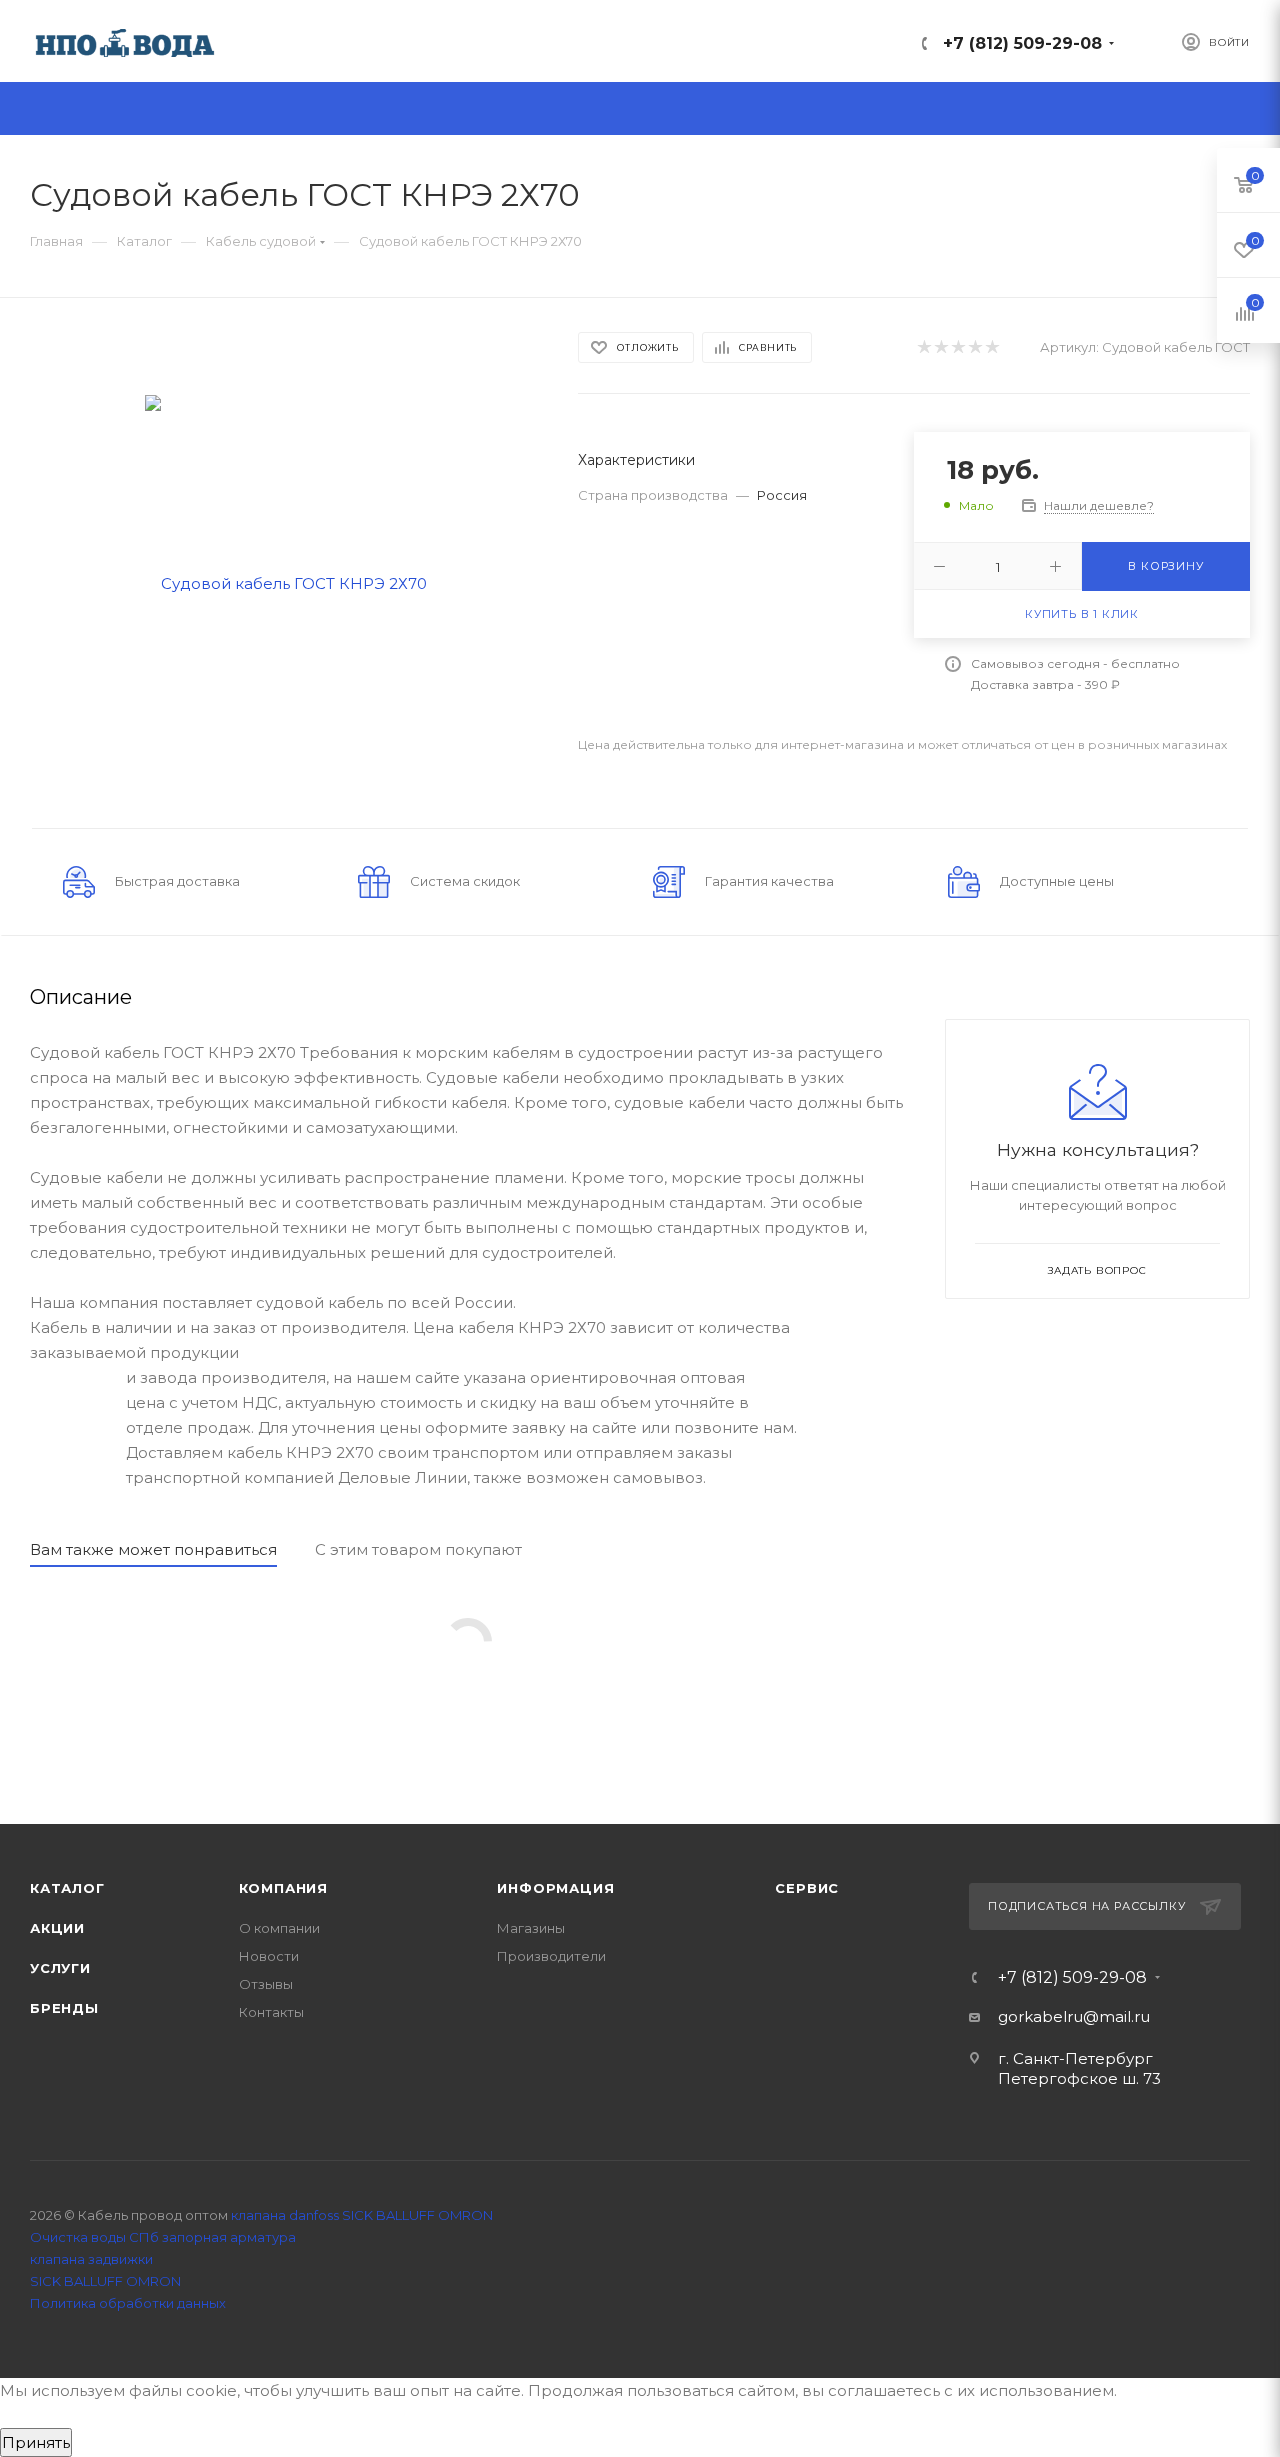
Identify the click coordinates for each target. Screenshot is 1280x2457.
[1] (923, 347)
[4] (974, 347)
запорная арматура (229, 2237)
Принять (36, 2442)
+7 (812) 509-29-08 (1022, 43)
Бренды (64, 2008)
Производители (551, 1956)
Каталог (67, 1888)
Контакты (271, 2012)
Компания (283, 1888)
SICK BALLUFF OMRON (105, 2281)
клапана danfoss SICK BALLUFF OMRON (362, 2215)
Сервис (807, 1888)
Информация (555, 1888)
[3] (957, 347)
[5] (991, 347)
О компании (279, 1928)
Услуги (60, 1968)
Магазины (531, 1928)
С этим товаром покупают (418, 1549)
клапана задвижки (91, 2259)
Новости (269, 1956)
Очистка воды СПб (94, 2237)
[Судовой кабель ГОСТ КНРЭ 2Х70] (286, 581)
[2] (940, 347)
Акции (57, 1928)
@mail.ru (1116, 2016)
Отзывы (266, 1984)
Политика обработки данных (128, 2303)
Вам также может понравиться (153, 1549)
